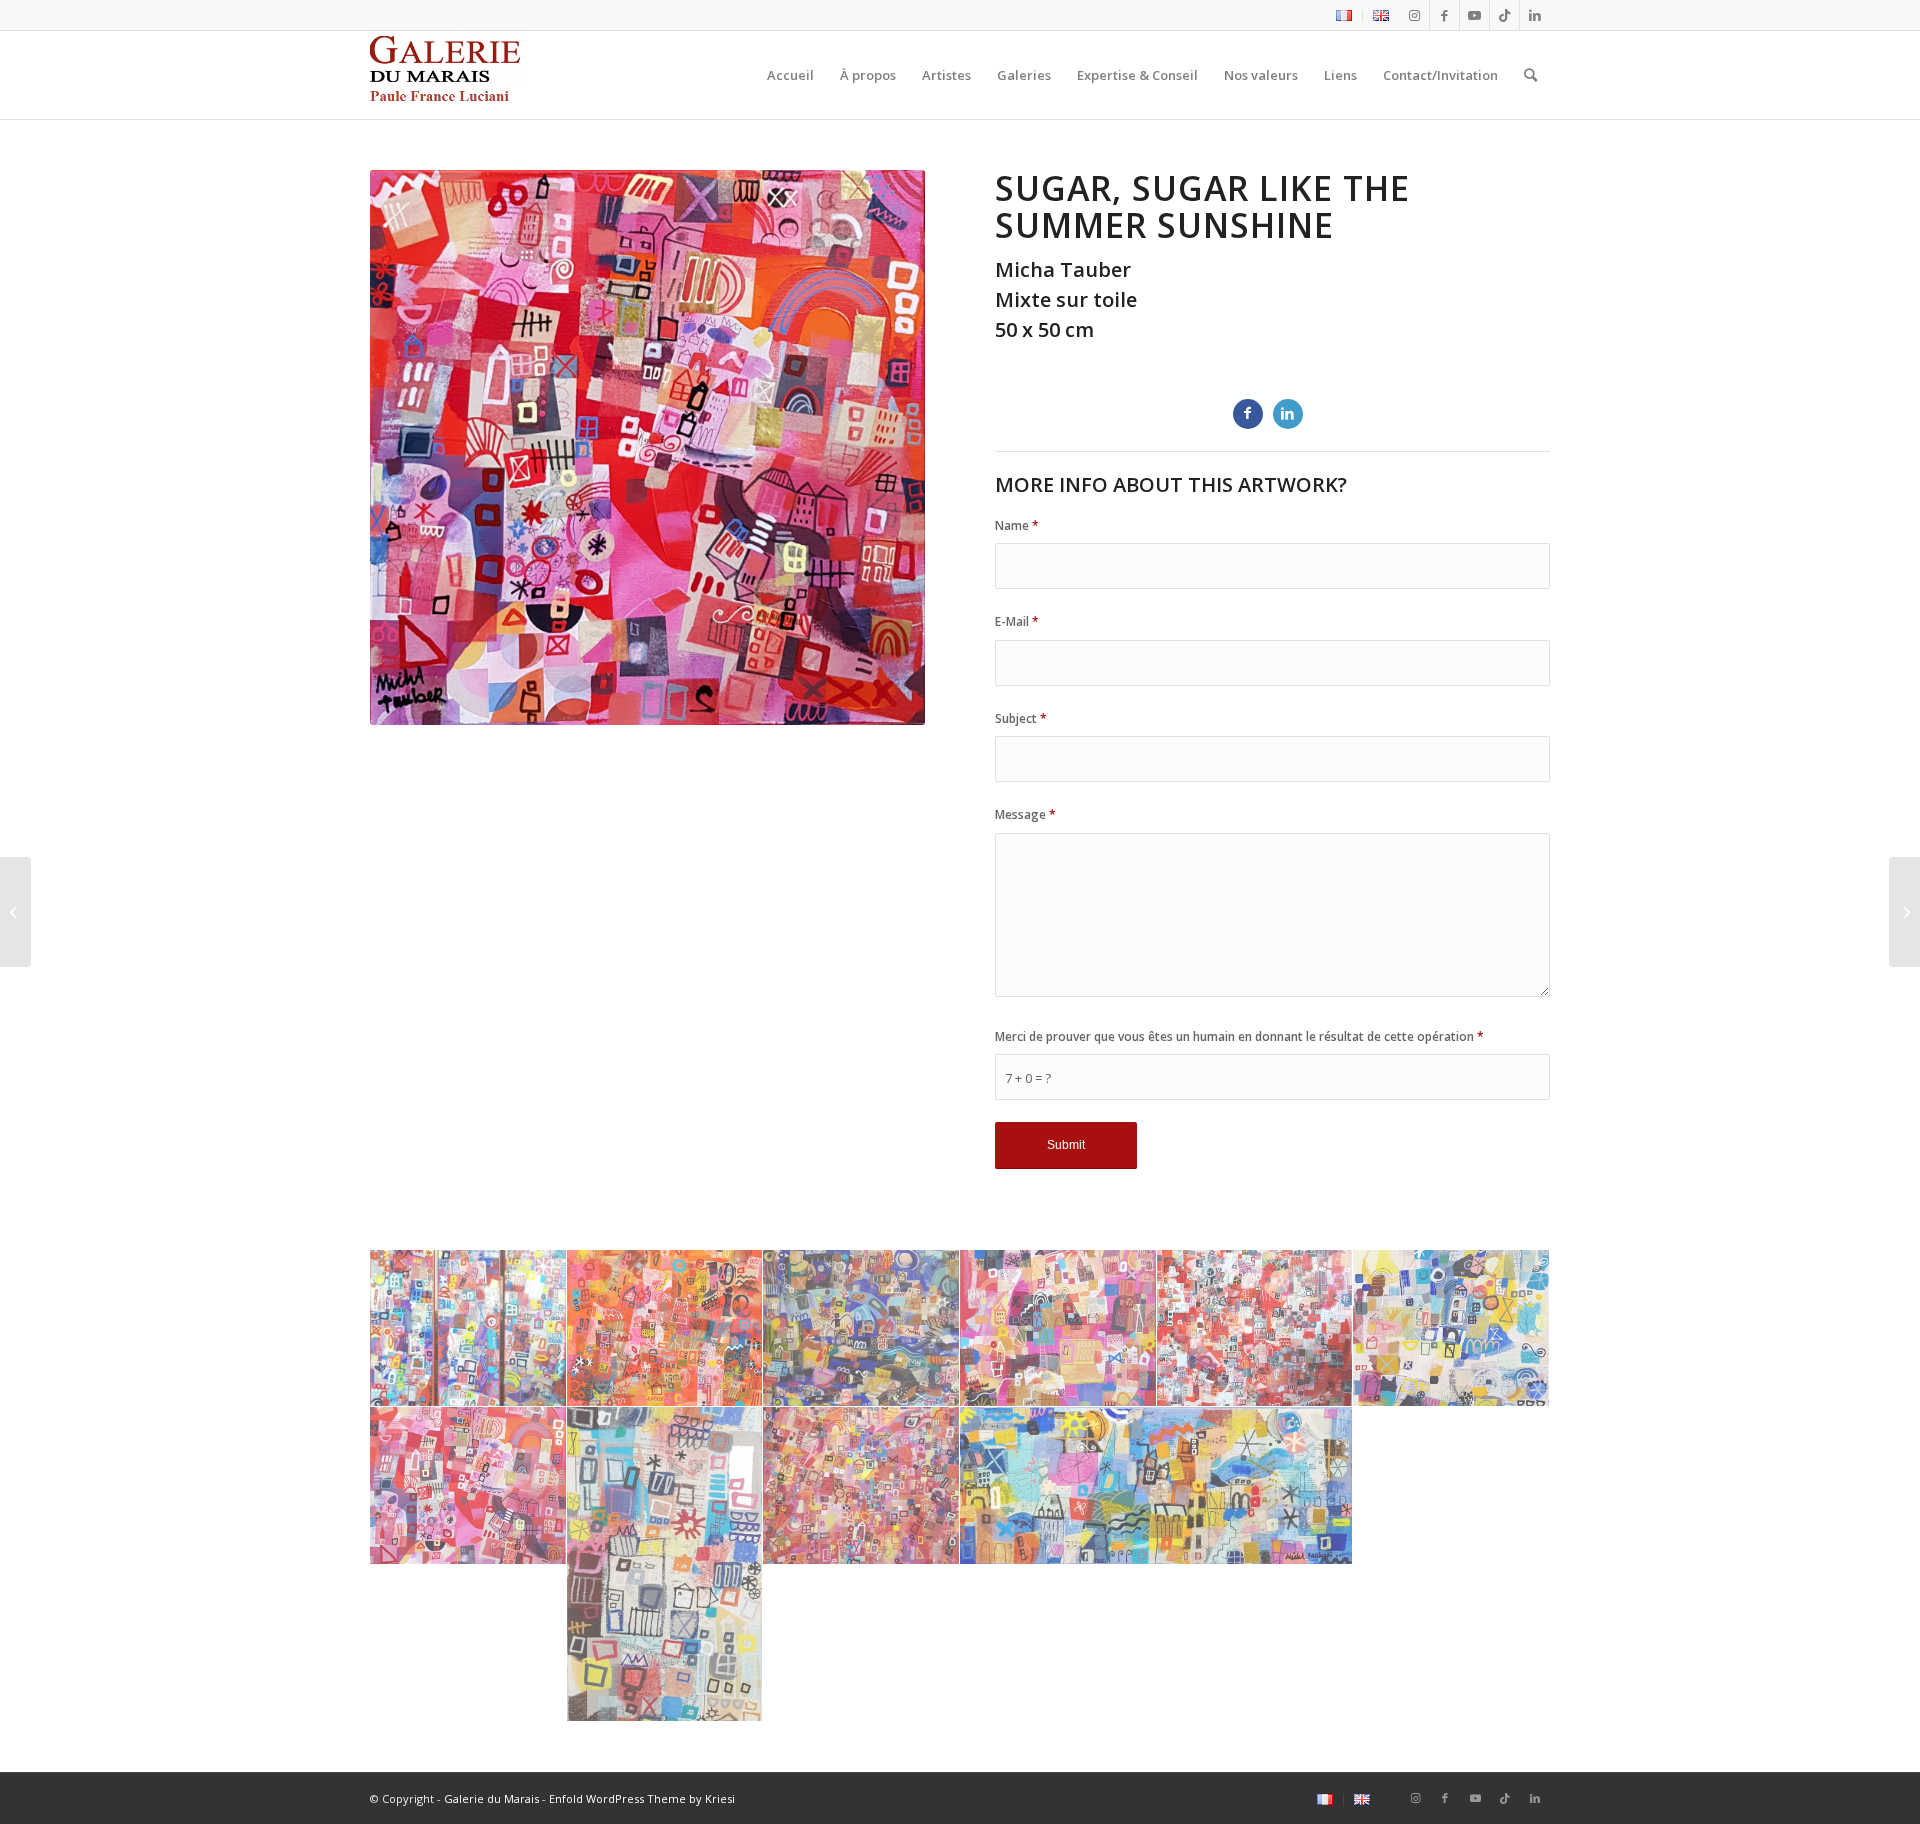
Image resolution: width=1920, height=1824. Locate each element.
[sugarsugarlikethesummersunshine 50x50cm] (468, 1485)
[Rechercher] (1530, 75)
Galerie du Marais (491, 1798)
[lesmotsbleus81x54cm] (861, 1328)
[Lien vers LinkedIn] (1535, 15)
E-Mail (1017, 621)
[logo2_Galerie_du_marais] (447, 75)
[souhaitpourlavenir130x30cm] (1451, 1328)
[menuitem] (1344, 16)
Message (1025, 814)
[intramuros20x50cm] (1156, 1485)
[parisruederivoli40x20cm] (665, 1564)
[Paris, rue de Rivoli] (1904, 912)
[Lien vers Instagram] (1414, 15)
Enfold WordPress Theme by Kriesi (642, 1798)
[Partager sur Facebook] (1248, 414)
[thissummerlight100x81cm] (861, 1485)
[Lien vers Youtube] (1474, 15)
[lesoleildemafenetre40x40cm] (1058, 1328)
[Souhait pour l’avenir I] (15, 912)
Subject (1021, 718)
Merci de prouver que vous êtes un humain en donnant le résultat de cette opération (1239, 1036)
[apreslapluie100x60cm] (468, 1328)
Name (1017, 525)
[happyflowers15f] (665, 1328)
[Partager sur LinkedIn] (1288, 414)
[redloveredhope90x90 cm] (1255, 1328)
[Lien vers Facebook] (1444, 15)
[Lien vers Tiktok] (1504, 15)
